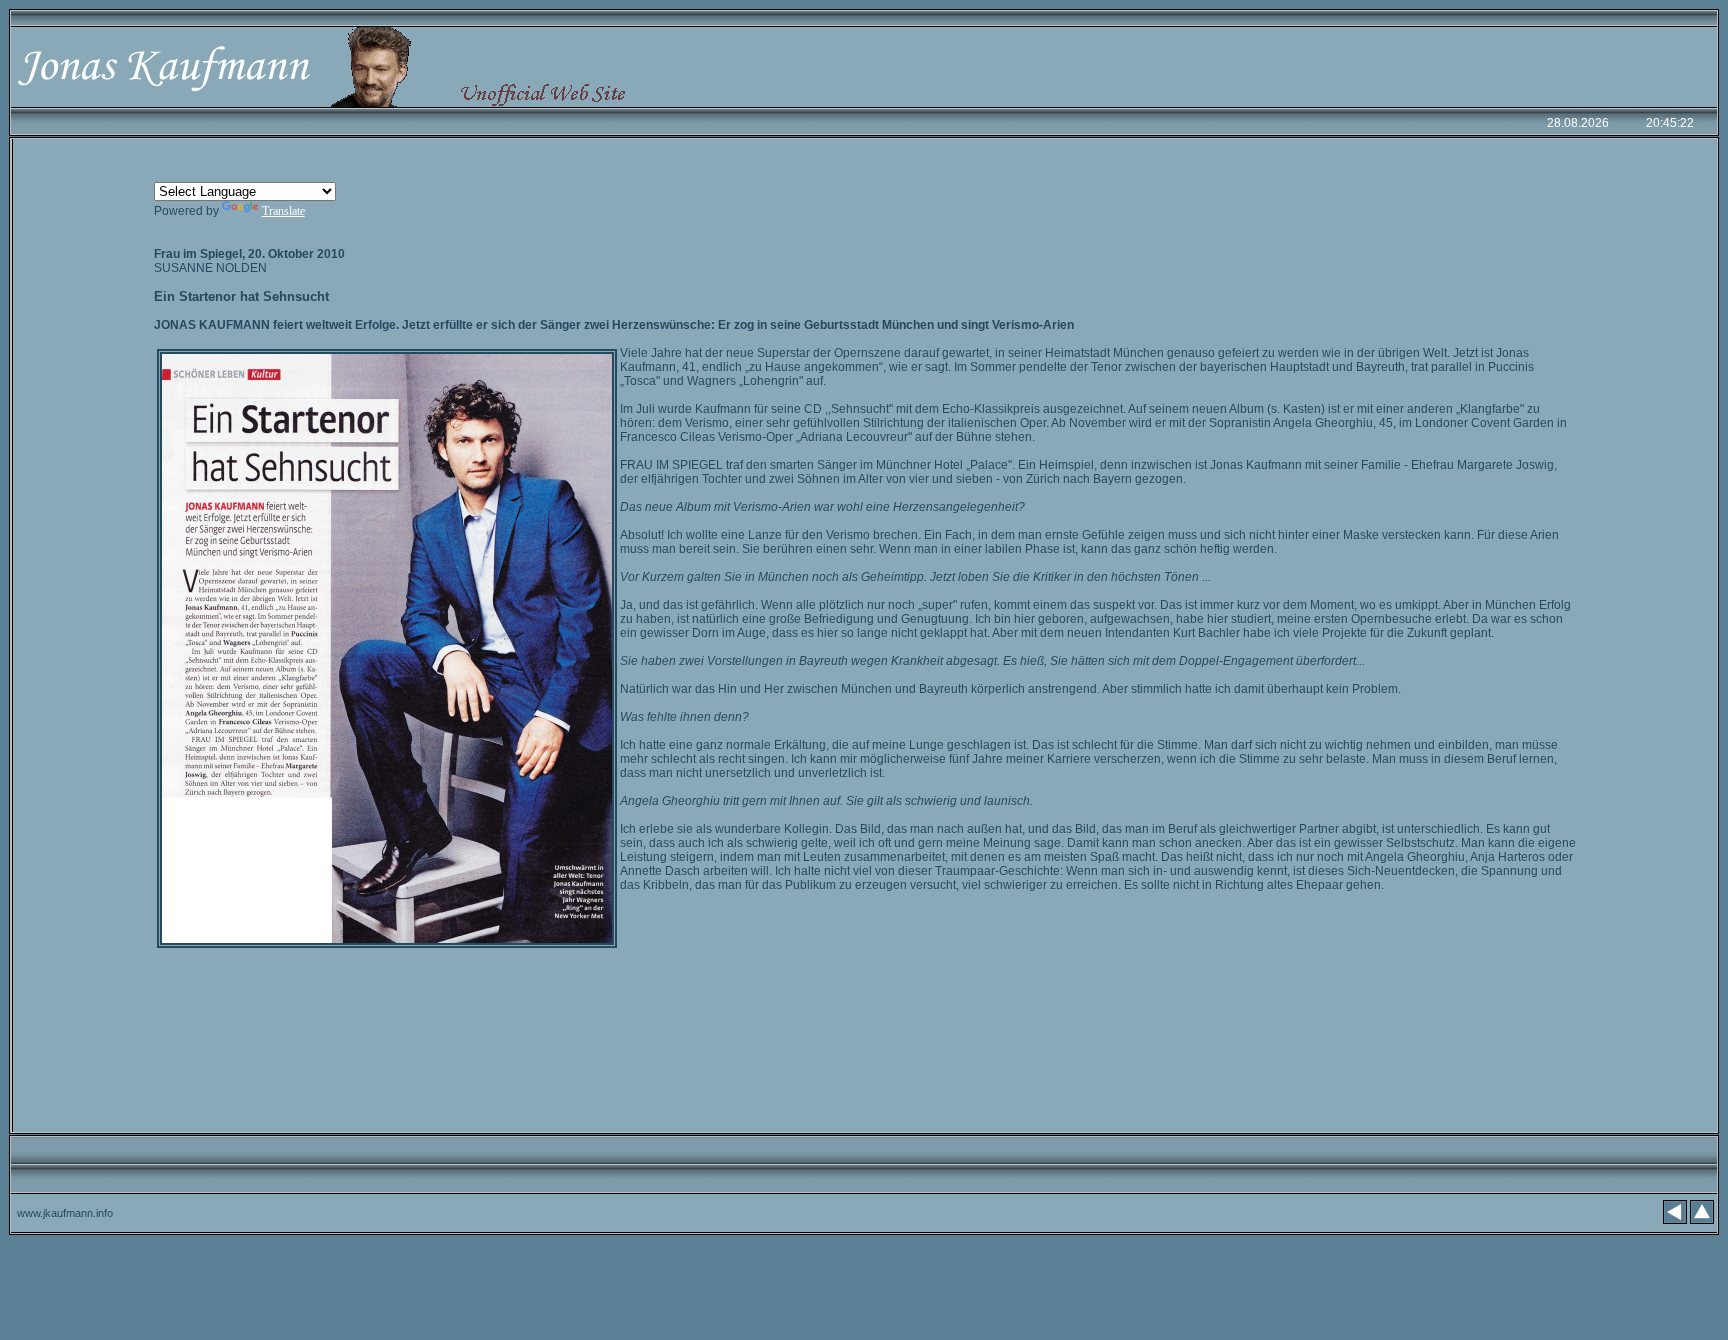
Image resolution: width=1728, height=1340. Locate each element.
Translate (283, 211)
